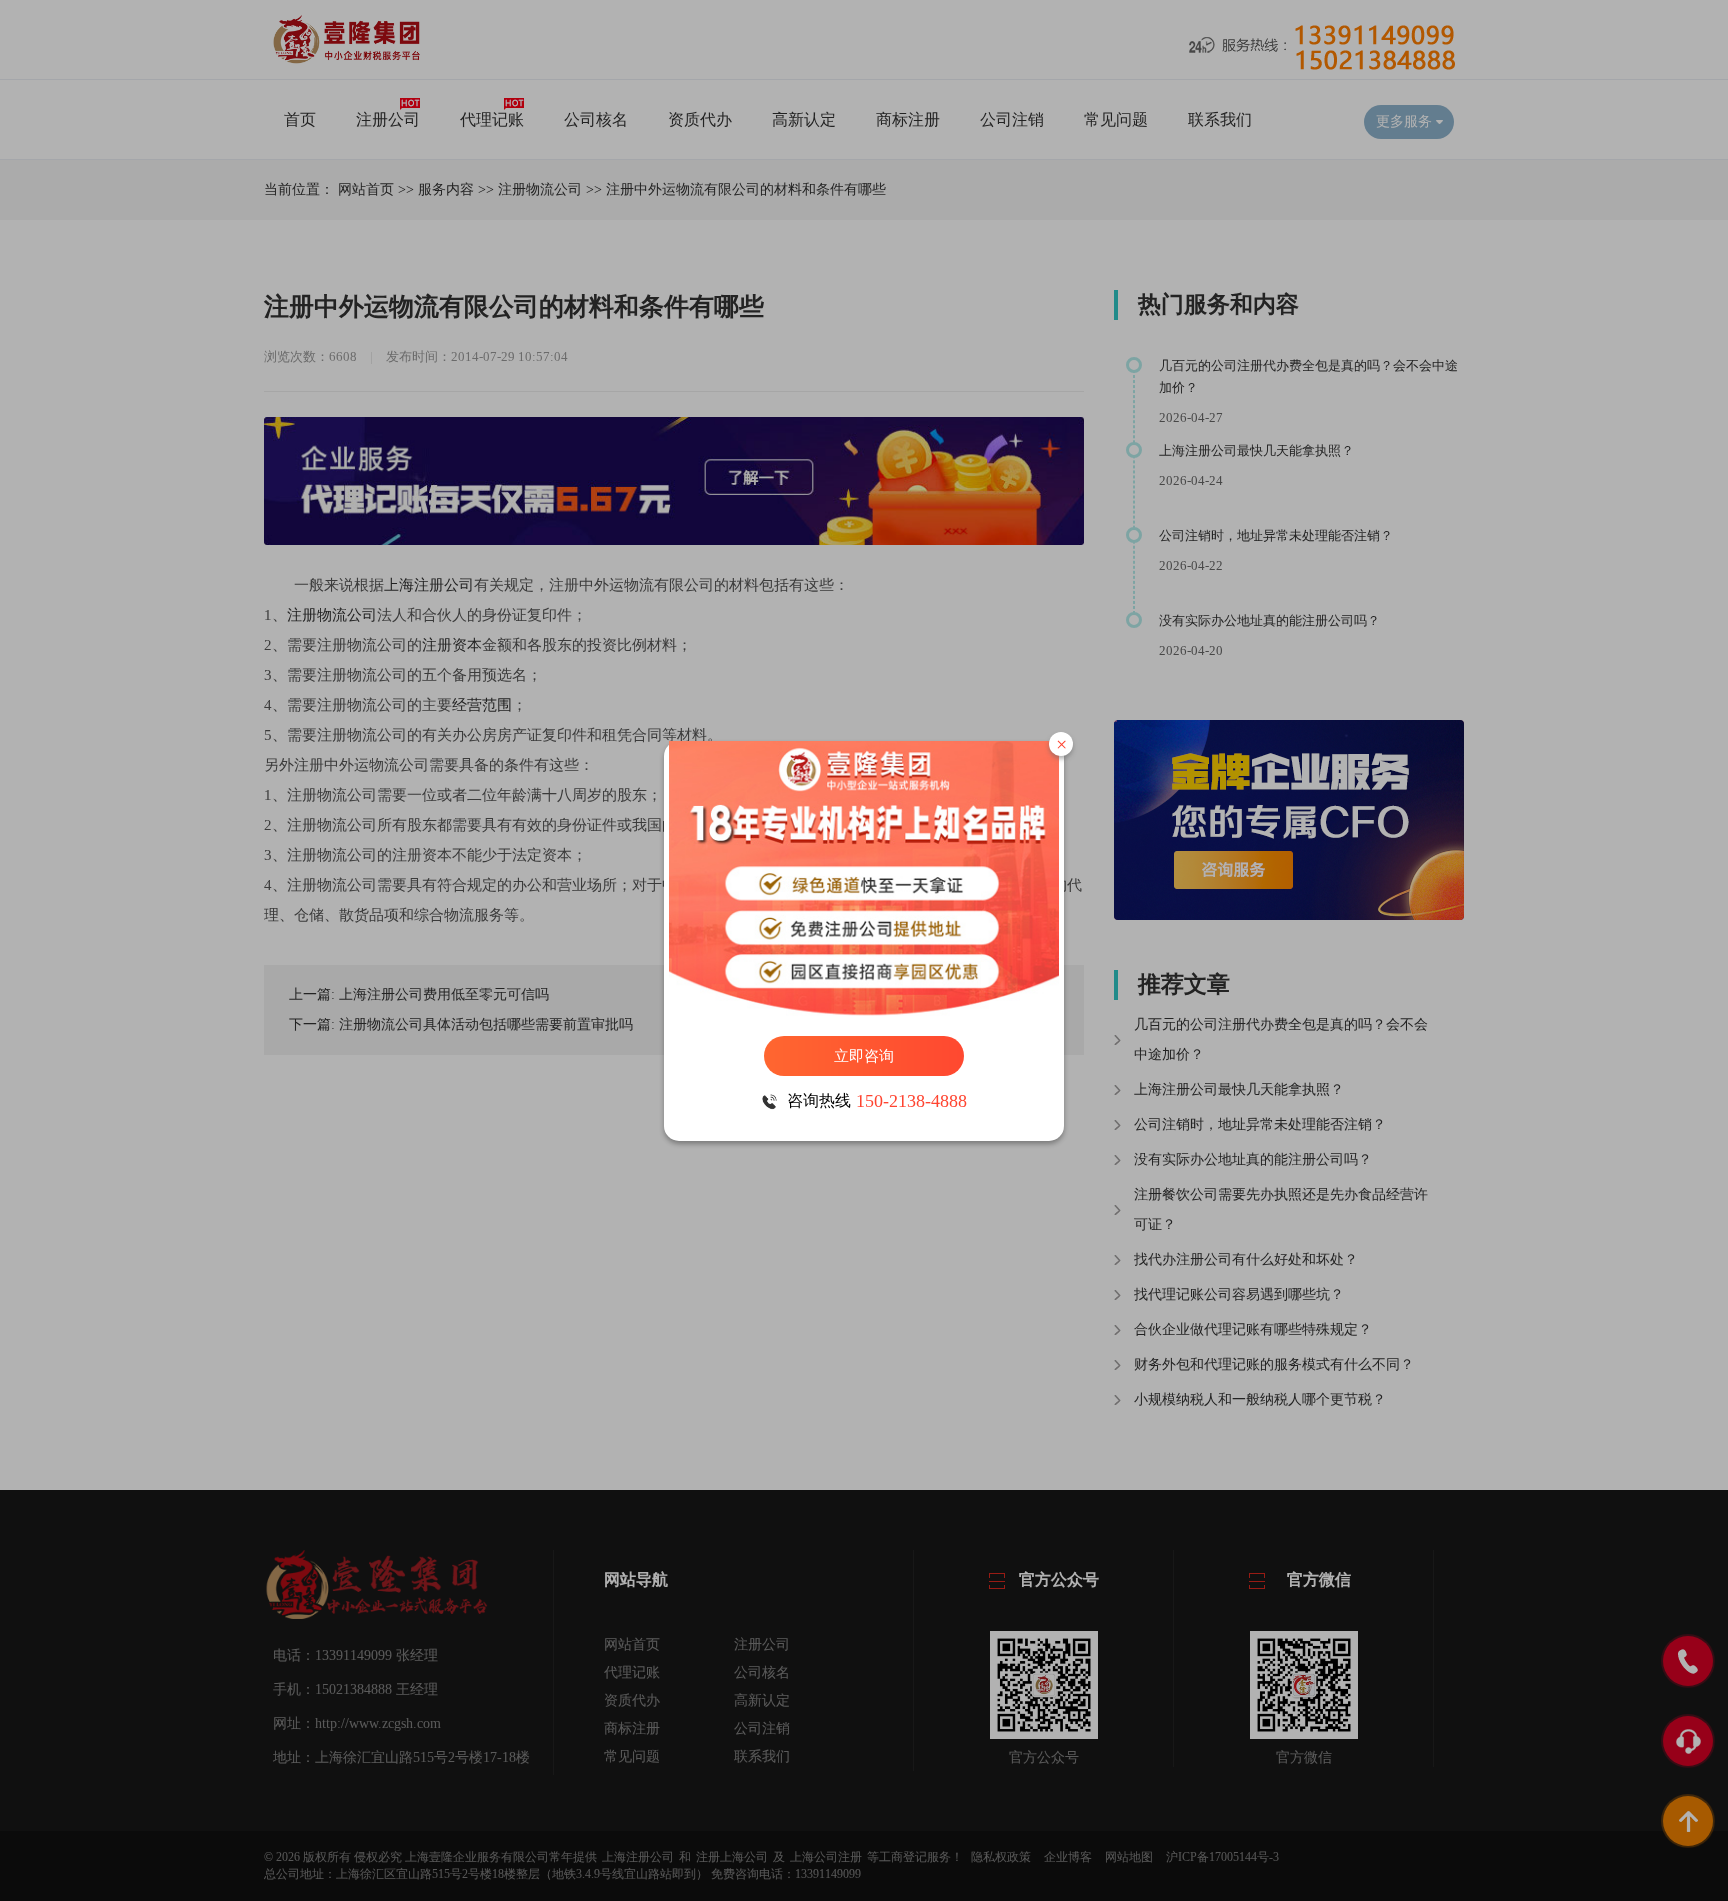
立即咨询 (864, 1056)
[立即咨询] (864, 878)
